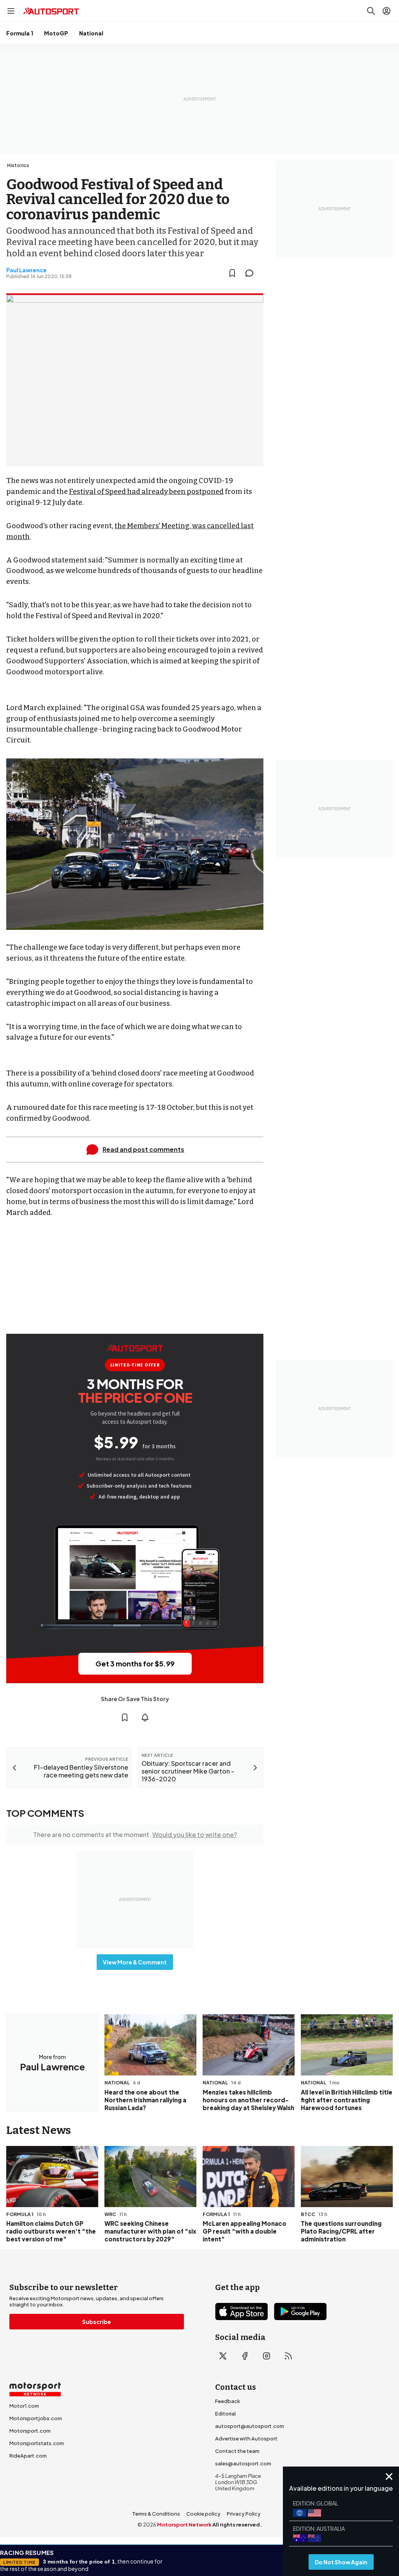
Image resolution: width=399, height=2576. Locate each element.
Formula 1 (20, 33)
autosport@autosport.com (250, 2426)
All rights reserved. (237, 2525)
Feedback (228, 2401)
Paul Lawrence (26, 270)
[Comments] (252, 273)
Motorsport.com (30, 2431)
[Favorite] (232, 273)
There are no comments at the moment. (135, 1835)
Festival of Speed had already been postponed (146, 492)
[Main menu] (11, 11)
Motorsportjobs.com (36, 2418)
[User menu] (387, 11)
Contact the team (237, 2451)
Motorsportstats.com (37, 2443)
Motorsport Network (184, 2525)
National (91, 33)
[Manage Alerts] (145, 1717)
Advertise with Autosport (246, 2438)
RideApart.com (28, 2456)
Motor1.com (24, 2406)
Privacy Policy (244, 2514)
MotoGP (56, 33)
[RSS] (288, 2356)
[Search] (371, 11)
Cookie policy (203, 2514)
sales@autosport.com (243, 2463)
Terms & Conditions (156, 2514)
